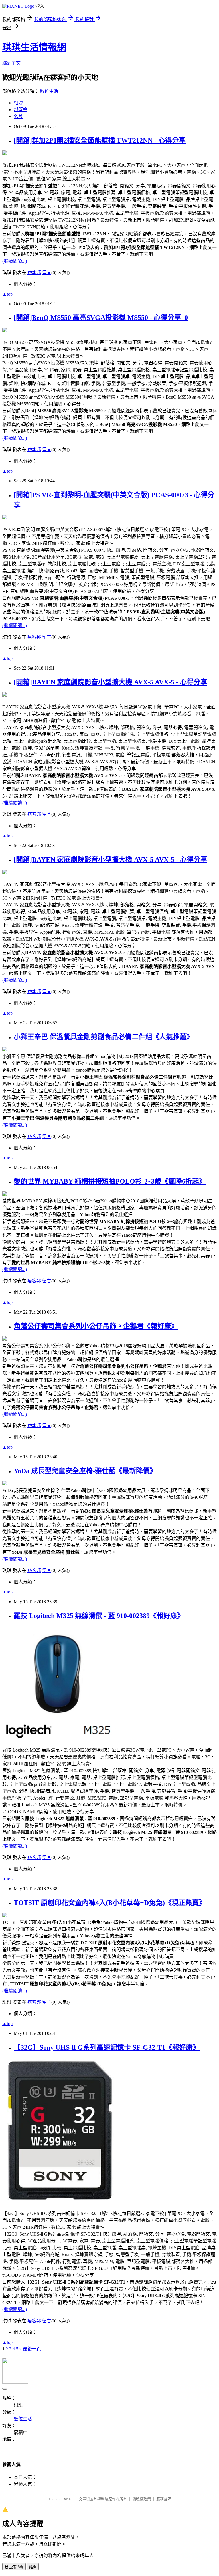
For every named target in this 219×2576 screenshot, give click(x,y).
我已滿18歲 (14, 2567)
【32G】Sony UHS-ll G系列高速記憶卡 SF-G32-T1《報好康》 (107, 2047)
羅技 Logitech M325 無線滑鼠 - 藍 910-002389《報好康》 (99, 1616)
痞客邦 (34, 273)
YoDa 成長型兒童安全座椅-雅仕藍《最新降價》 (85, 1471)
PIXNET (67, 2499)
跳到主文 (11, 63)
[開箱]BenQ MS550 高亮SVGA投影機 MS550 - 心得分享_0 (101, 318)
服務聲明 (164, 2499)
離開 (33, 2567)
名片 (18, 116)
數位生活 (49, 91)
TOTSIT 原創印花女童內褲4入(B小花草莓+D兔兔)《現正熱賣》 (110, 1903)
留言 (47, 273)
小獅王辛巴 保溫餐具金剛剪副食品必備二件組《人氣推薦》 (104, 1037)
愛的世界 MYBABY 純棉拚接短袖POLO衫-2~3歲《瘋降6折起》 (110, 1181)
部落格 (21, 110)
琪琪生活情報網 (34, 47)
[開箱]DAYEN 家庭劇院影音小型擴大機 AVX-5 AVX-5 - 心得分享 (110, 682)
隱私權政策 (142, 2499)
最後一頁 (32, 2349)
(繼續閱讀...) (15, 261)
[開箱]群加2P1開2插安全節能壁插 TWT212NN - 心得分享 (100, 140)
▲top (7, 294)
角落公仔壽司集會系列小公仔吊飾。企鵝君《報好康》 (96, 1326)
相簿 (18, 103)
